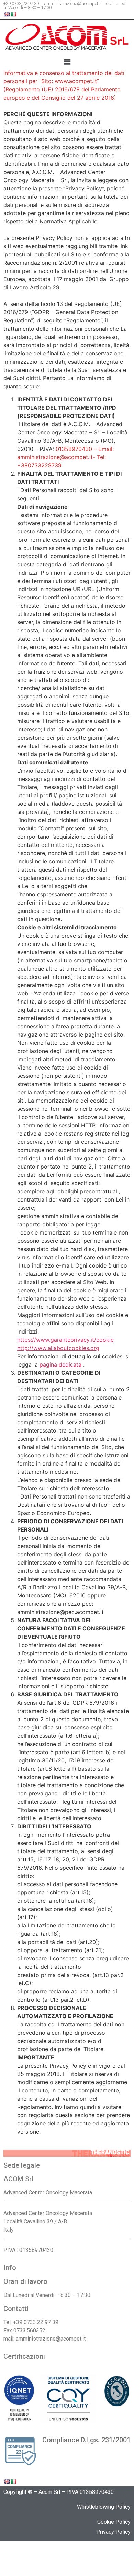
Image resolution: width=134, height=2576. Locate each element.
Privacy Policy (113, 2532)
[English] (7, 14)
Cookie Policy (114, 2522)
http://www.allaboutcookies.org (58, 1348)
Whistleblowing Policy (104, 2507)
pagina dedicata (60, 1364)
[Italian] (13, 14)
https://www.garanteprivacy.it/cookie (65, 1340)
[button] (67, 62)
